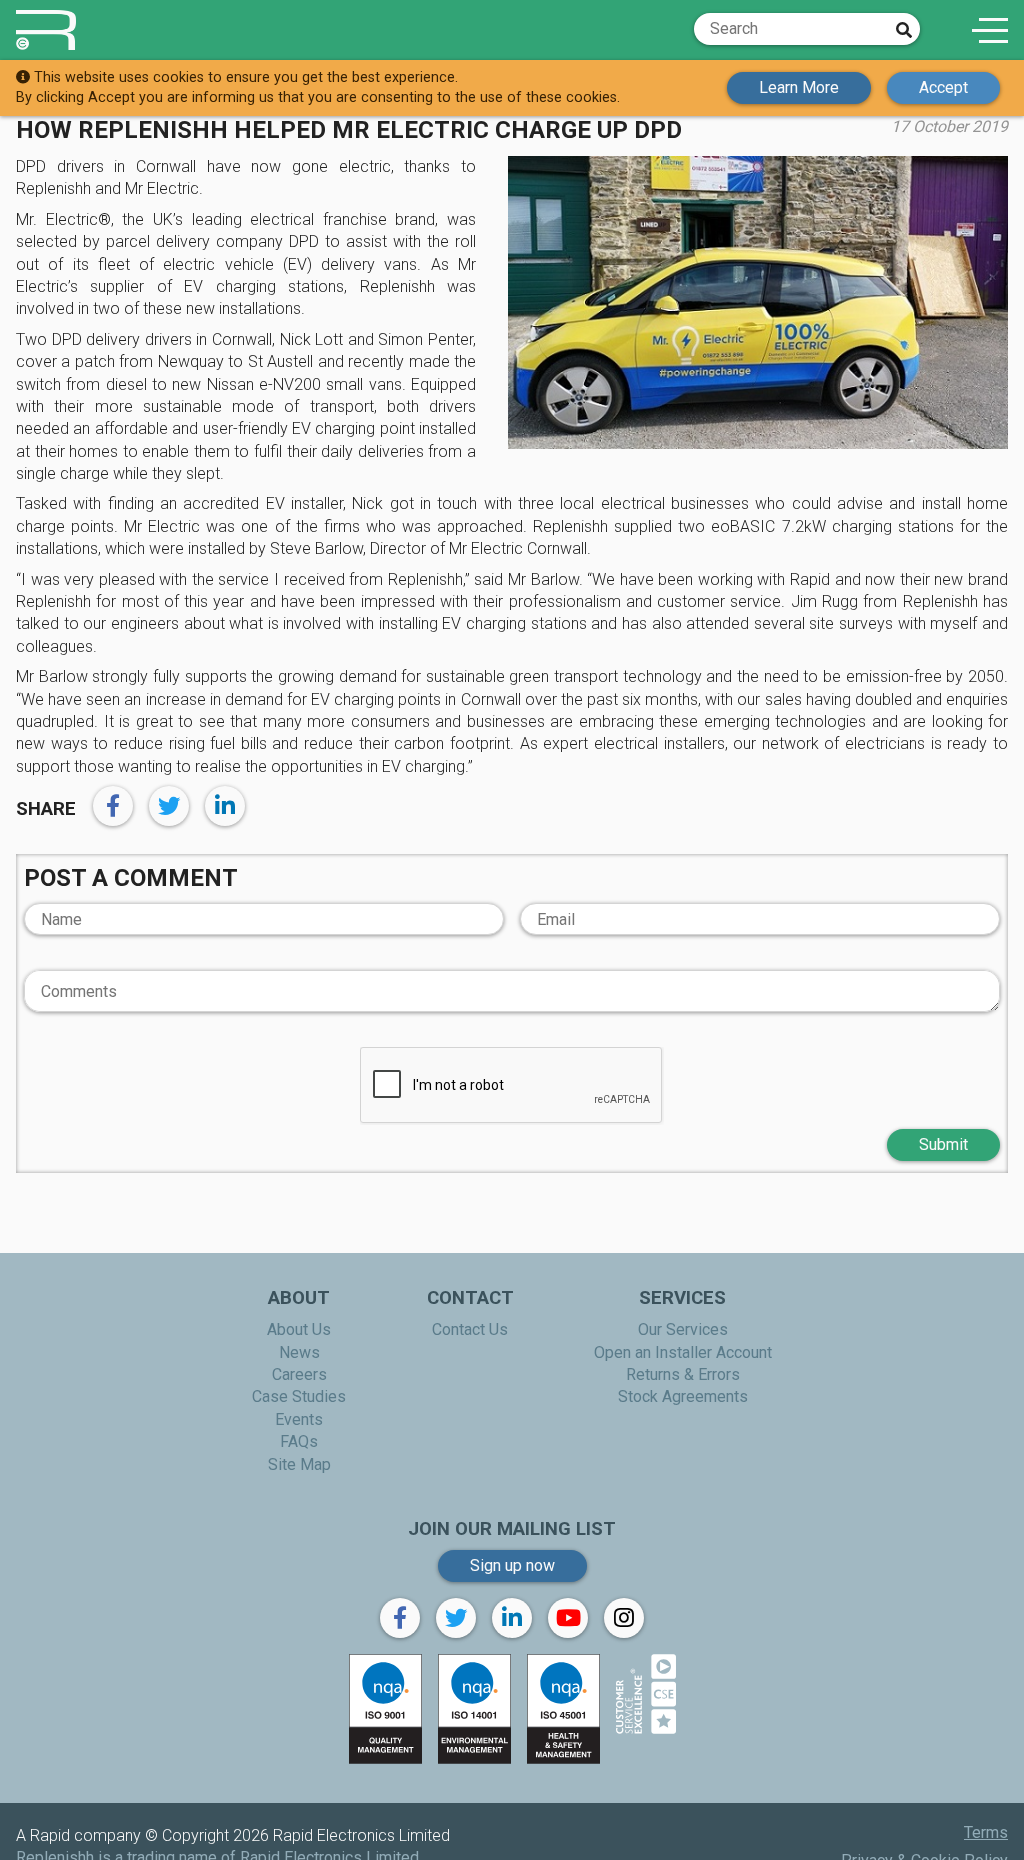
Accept (943, 87)
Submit (943, 1144)
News (299, 1352)
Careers (299, 1374)
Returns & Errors (683, 1374)
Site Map (299, 1464)
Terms (986, 1832)
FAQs (299, 1441)
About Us (299, 1329)
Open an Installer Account (683, 1352)
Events (299, 1419)
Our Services (683, 1329)
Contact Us (470, 1329)
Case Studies (299, 1396)
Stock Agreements (683, 1396)
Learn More (799, 87)
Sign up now (512, 1565)
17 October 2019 (949, 126)
